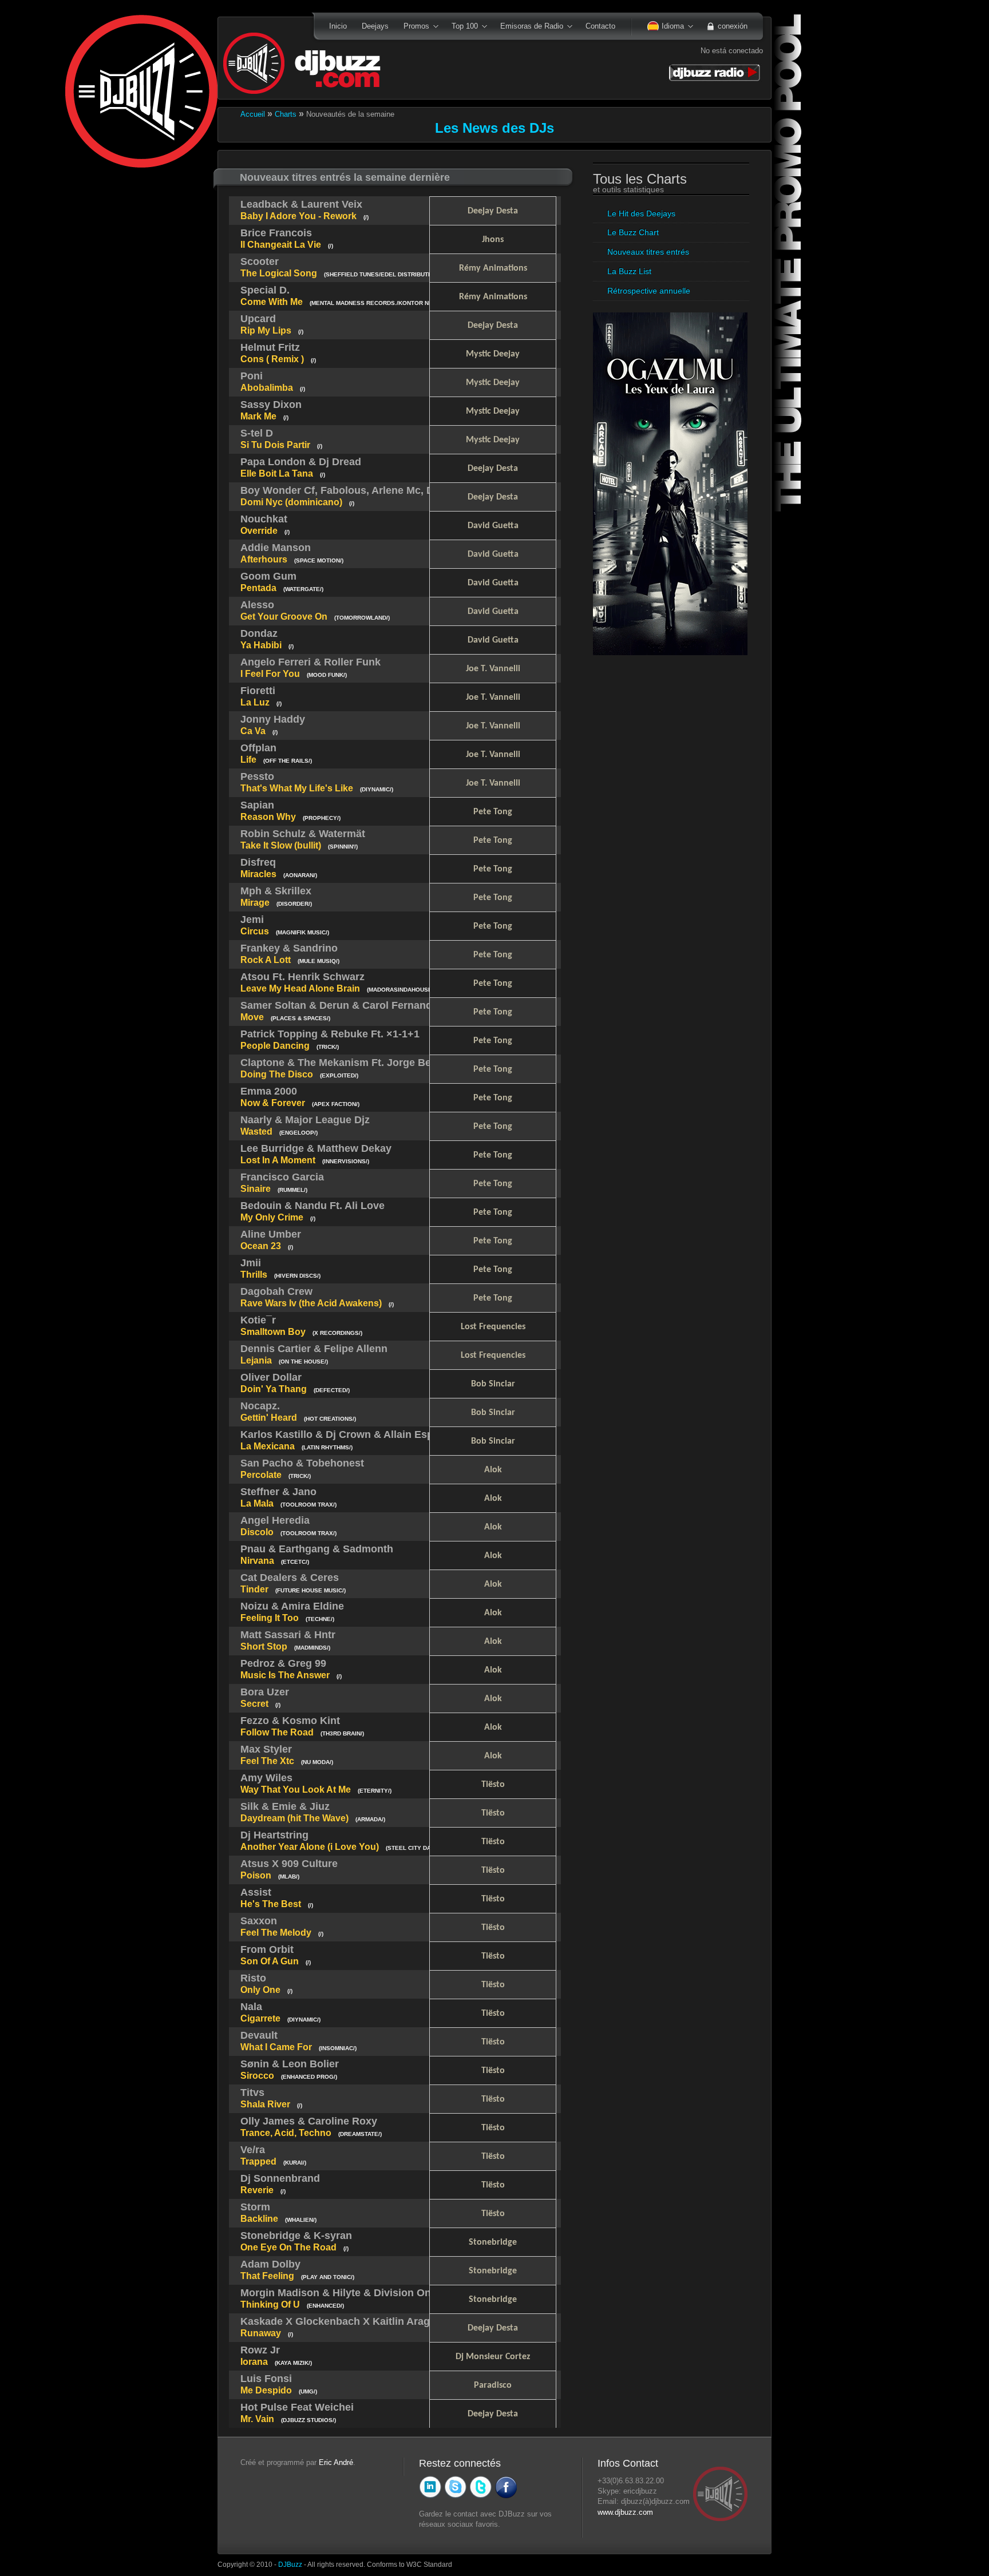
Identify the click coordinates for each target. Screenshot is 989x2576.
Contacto (600, 26)
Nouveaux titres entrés (648, 252)
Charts (284, 114)
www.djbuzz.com (625, 2512)
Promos (413, 27)
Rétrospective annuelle (649, 291)
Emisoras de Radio (528, 27)
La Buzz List (629, 271)
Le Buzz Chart (633, 232)
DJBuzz (290, 2564)
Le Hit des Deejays (641, 213)
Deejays (375, 26)
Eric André (336, 2462)
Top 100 (461, 27)
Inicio (338, 26)
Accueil (253, 114)
